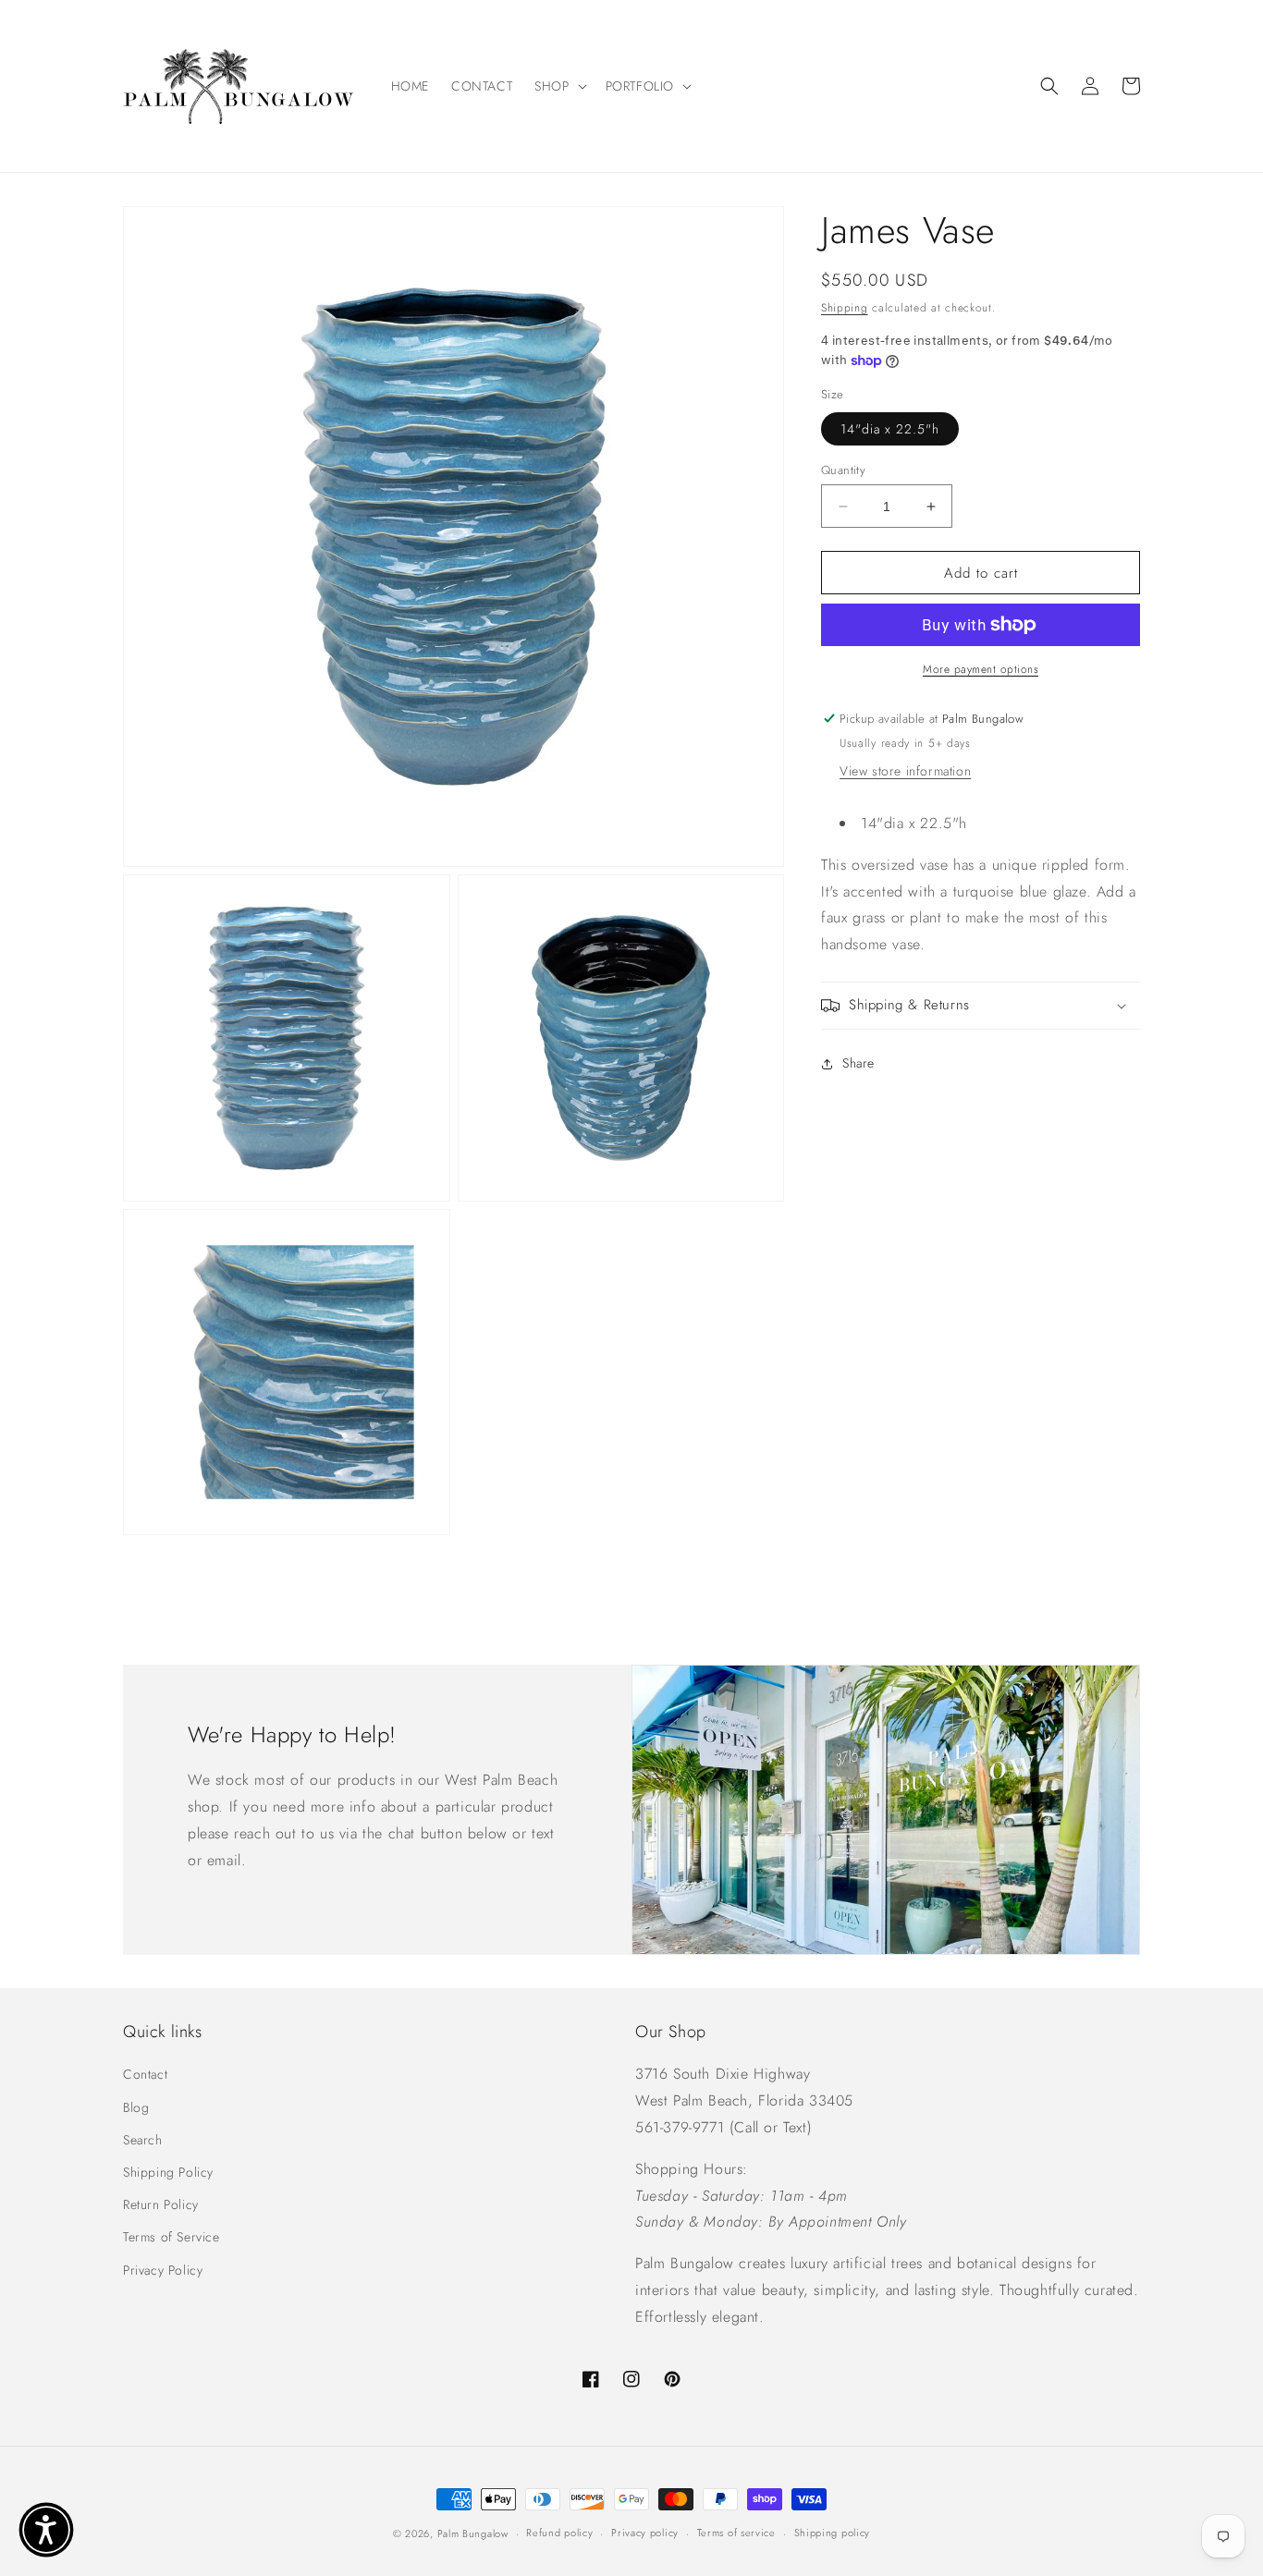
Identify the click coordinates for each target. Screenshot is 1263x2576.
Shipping (845, 308)
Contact (145, 2074)
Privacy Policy (163, 2270)
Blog (136, 2107)
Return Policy (161, 2204)
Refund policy (559, 2533)
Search (143, 2140)
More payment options (981, 669)
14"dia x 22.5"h (890, 429)
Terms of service (736, 2533)
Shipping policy (833, 2533)
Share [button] (858, 1063)
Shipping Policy (168, 2172)
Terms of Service (172, 2237)
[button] (558, 86)
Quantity (843, 470)
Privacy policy (645, 2533)
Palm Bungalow (473, 2533)
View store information (905, 771)
